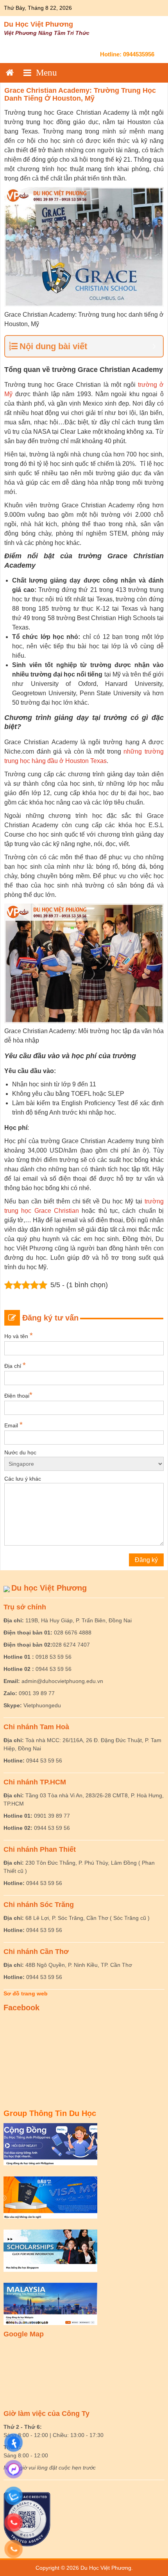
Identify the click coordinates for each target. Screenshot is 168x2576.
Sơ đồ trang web (26, 1993)
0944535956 (139, 54)
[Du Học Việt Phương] (10, 73)
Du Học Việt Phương (38, 24)
